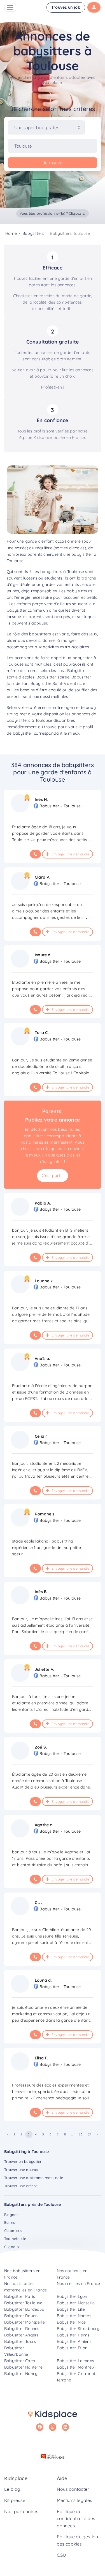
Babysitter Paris (20, 2296)
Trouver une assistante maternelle (34, 2178)
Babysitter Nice (71, 2322)
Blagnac (11, 2215)
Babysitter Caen (20, 2361)
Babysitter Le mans (76, 2361)
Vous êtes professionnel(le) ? (53, 213)
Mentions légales (75, 2500)
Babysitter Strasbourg (78, 2329)
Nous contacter (73, 2489)
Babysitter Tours (20, 2341)
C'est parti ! (53, 1175)
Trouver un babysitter (23, 2161)
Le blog (12, 2489)
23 (80, 2134)
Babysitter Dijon (72, 2348)
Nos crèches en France (79, 2284)
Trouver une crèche (21, 2186)
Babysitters (33, 233)
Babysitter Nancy (21, 2374)
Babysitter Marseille (76, 2303)
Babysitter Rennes (22, 2329)
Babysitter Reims (73, 2335)
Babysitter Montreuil (76, 2367)
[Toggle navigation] (10, 7)
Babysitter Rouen (21, 2316)
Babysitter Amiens (74, 2341)
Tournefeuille (15, 2239)
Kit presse (15, 2500)
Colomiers (13, 2230)
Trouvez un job (66, 7)
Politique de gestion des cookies (78, 2540)
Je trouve (53, 163)
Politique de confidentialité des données (76, 2519)
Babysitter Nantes (74, 2316)
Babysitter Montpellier (25, 2322)
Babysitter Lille (71, 2309)
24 (90, 2134)
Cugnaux (12, 2247)
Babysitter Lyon (72, 2296)
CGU (61, 2555)
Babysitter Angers (21, 2335)
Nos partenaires (21, 2511)
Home (11, 233)
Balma (10, 2222)
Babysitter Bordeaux (24, 2309)
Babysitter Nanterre (23, 2367)
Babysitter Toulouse (23, 2303)
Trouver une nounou (22, 2170)
